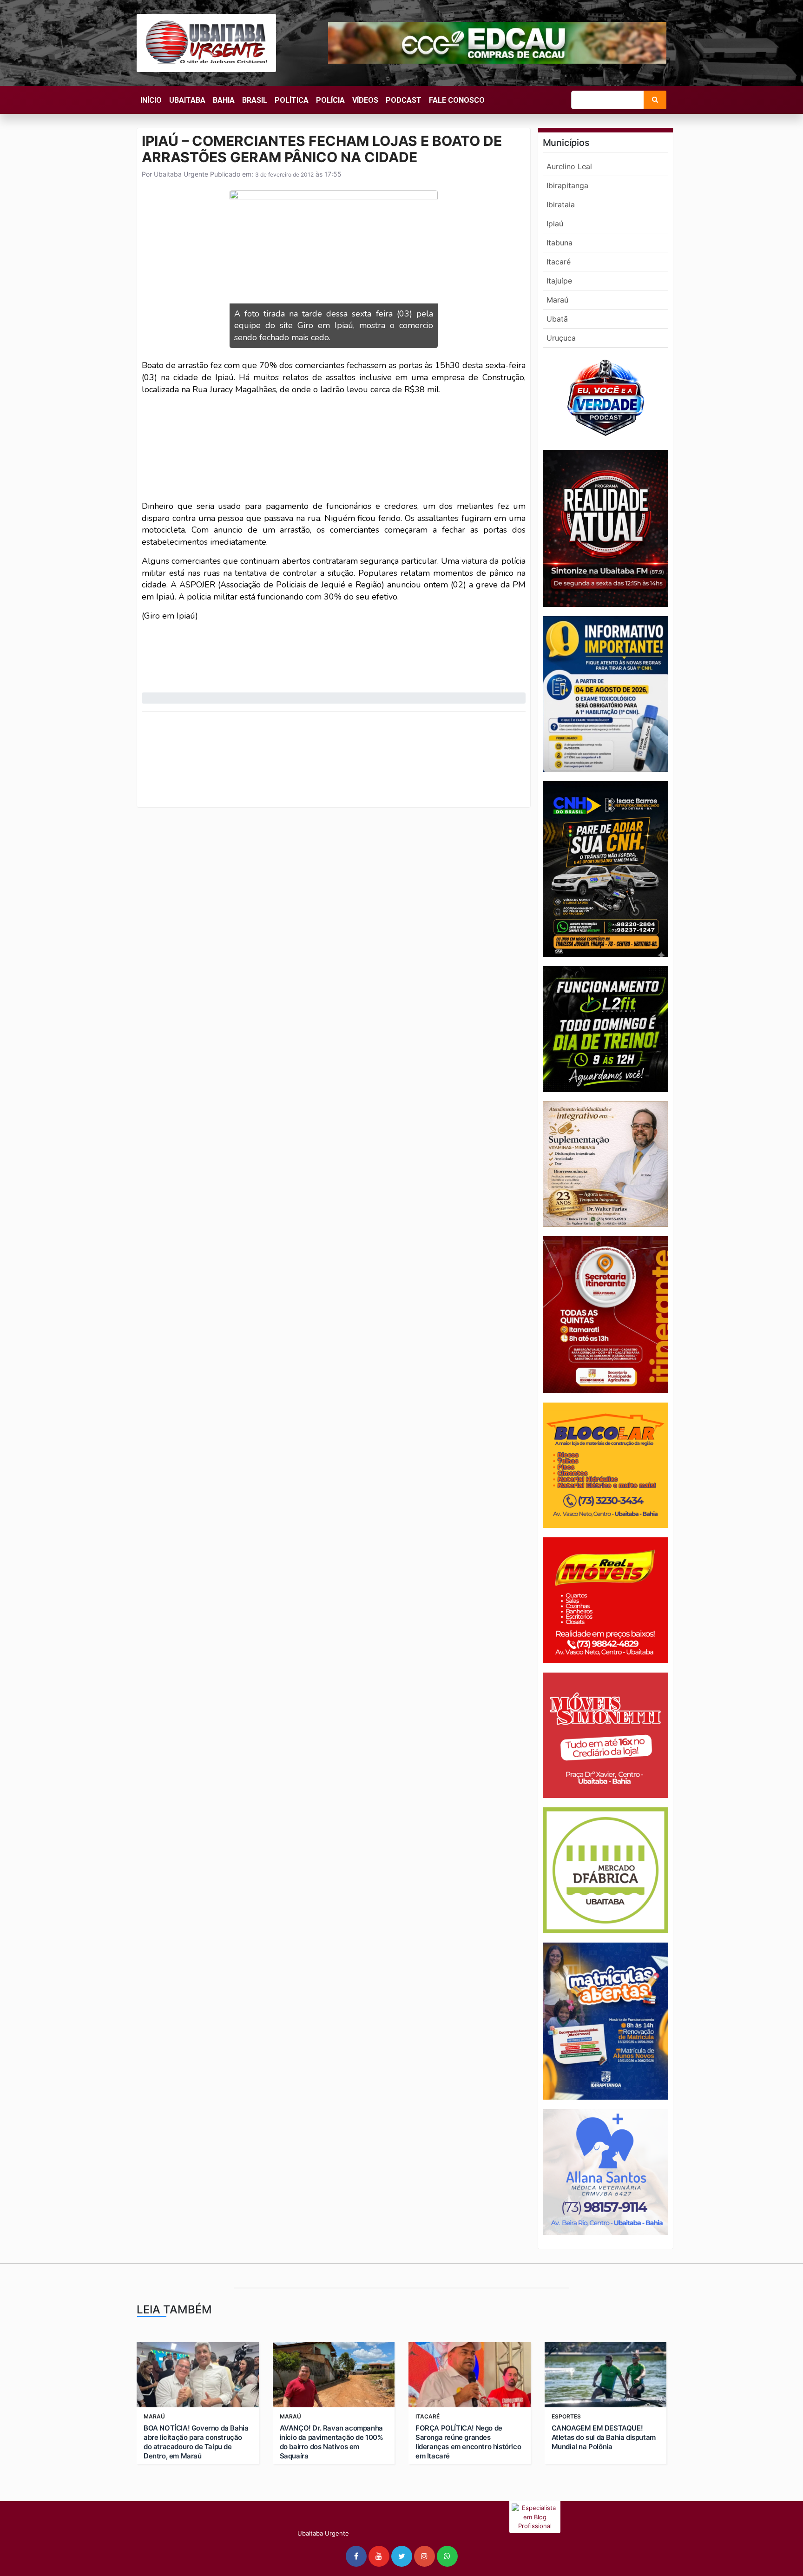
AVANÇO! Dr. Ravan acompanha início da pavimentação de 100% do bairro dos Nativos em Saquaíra (332, 2442)
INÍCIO (151, 100)
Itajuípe (559, 281)
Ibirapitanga (567, 185)
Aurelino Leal (569, 166)
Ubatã (557, 319)
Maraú (557, 300)
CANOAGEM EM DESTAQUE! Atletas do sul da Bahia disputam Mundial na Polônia (604, 2437)
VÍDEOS (365, 100)
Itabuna (559, 243)
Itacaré (559, 262)
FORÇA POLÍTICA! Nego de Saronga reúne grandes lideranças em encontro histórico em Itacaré (468, 2442)
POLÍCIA (330, 100)
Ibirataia (561, 204)
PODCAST (404, 100)
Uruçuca (561, 338)
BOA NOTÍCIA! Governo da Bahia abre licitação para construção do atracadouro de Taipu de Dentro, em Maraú (196, 2442)
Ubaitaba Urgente (180, 174)
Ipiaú (555, 224)
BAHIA (224, 100)
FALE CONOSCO (457, 100)
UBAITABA (187, 100)
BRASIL (255, 100)
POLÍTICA (292, 100)
